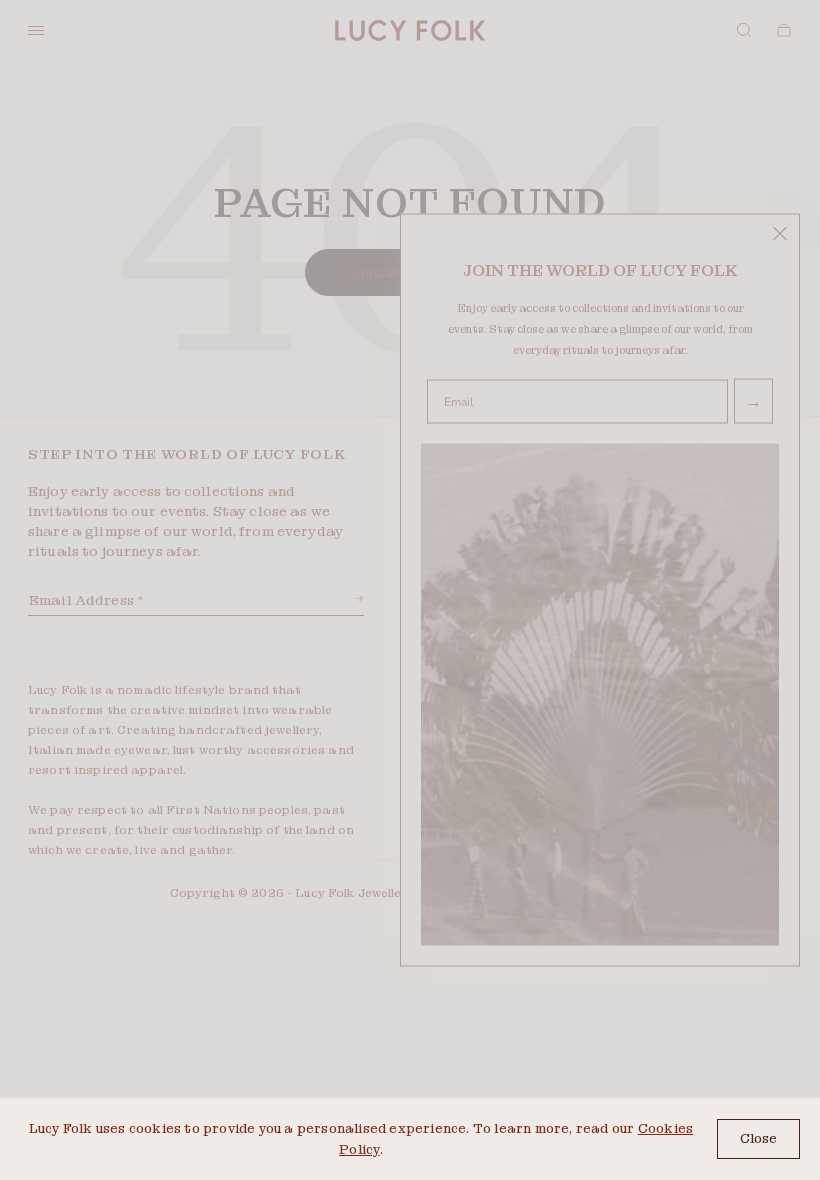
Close (758, 1138)
